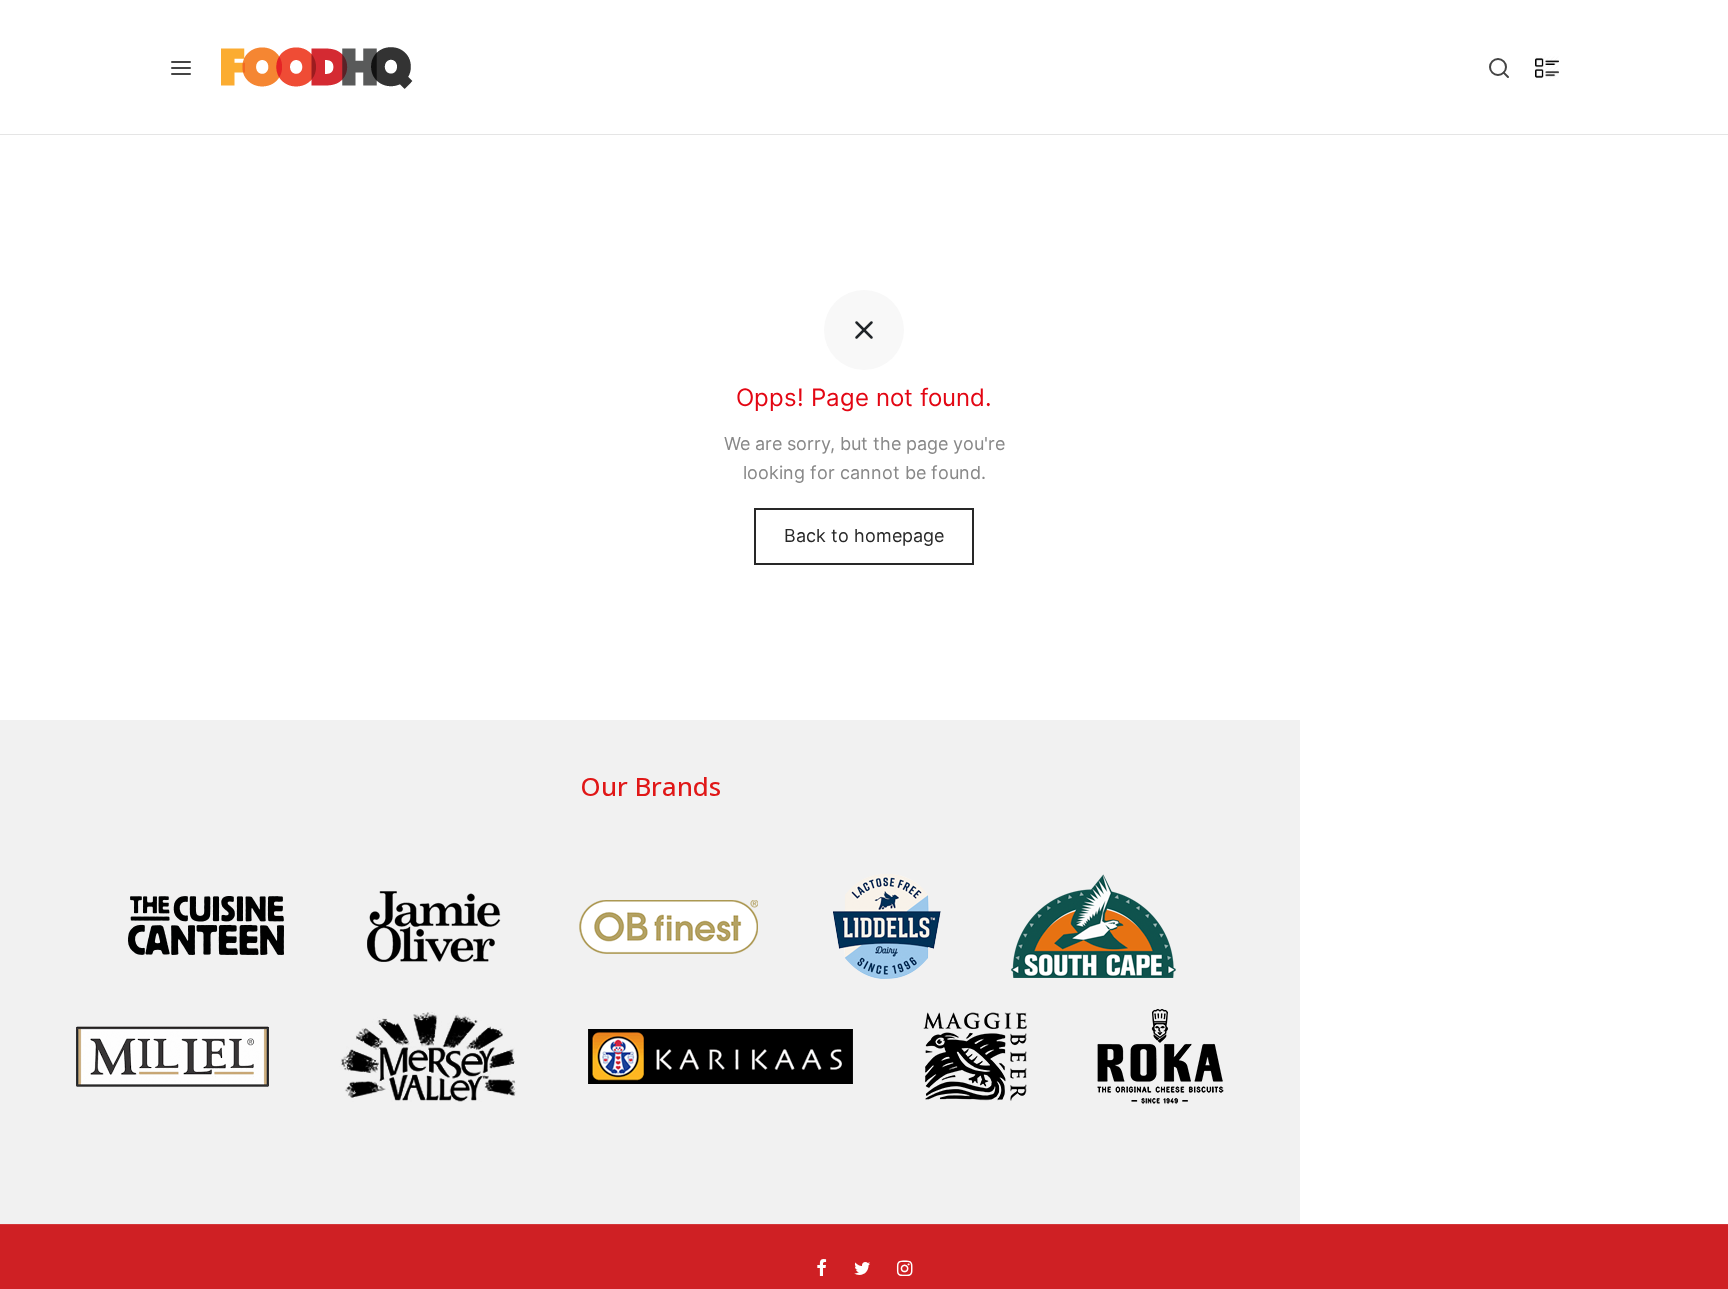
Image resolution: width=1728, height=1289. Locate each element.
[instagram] (904, 1269)
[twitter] (861, 1269)
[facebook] (821, 1269)
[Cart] (1547, 68)
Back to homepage (864, 535)
